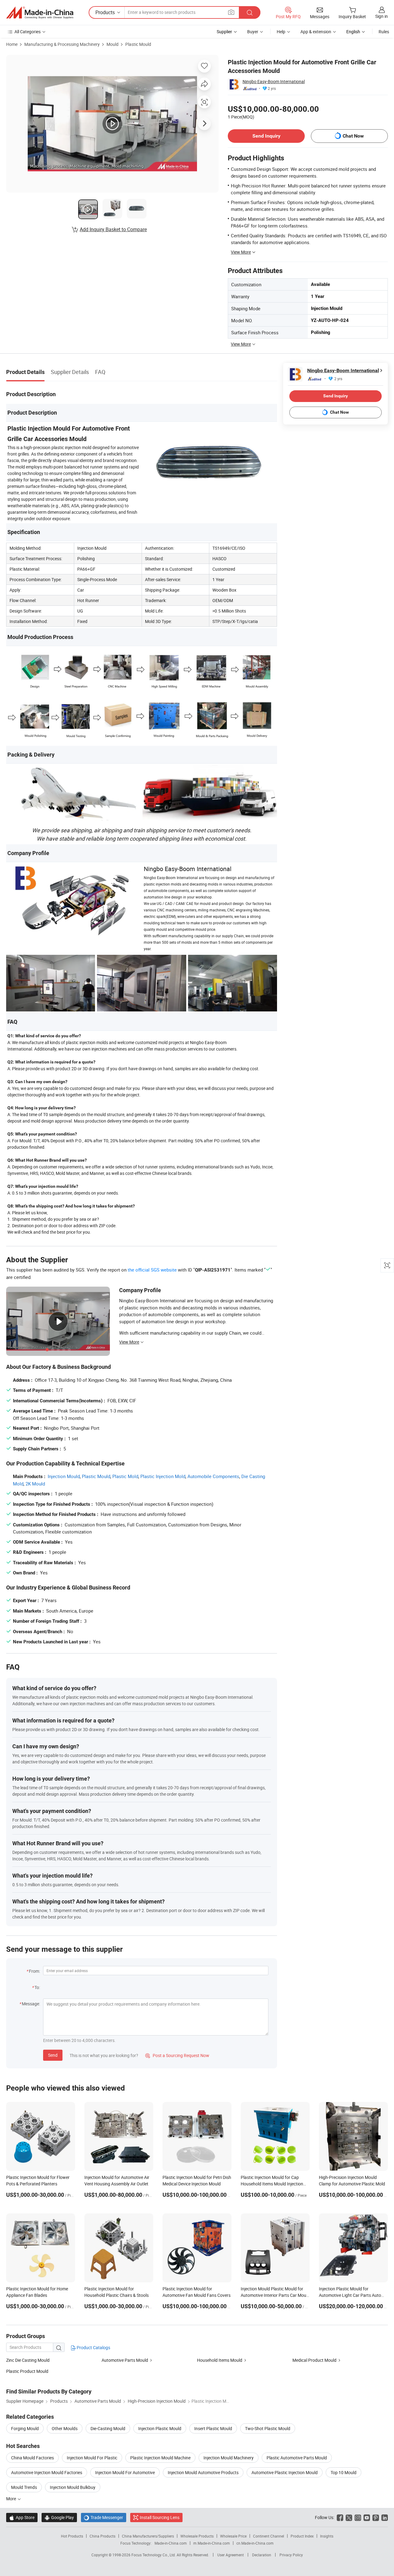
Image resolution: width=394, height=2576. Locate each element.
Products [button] (105, 12)
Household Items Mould (220, 2360)
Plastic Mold (125, 1476)
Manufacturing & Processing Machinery (62, 44)
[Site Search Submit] (250, 12)
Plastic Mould (138, 44)
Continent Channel (269, 2536)
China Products (103, 2536)
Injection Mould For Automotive (125, 2472)
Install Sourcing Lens (160, 2517)
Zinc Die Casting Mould (28, 2360)
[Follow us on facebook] (340, 2517)
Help (281, 32)
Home (12, 44)
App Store (22, 2517)
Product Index (302, 2536)
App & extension (316, 32)
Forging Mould (25, 2428)
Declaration (262, 2555)
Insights (327, 2536)
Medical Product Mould (314, 2360)
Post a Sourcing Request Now (177, 2055)
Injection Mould (64, 1476)
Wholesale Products (197, 2536)
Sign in (382, 16)
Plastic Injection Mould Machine (160, 2458)
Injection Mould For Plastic (92, 2458)
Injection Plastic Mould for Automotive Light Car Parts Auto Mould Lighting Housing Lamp (350, 2295)
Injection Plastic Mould (160, 2428)
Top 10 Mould (344, 2472)
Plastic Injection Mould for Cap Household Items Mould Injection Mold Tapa (272, 2184)
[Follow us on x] (349, 2517)
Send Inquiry (266, 136)
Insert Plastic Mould (213, 2428)
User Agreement (231, 2555)
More (12, 2499)
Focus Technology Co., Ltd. (154, 2555)
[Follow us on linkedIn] (385, 2517)
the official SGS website (152, 1270)
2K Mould (35, 1484)
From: (34, 1971)
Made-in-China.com (171, 2543)
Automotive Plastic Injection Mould (285, 2472)
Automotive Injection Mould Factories (47, 2472)
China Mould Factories (32, 2458)
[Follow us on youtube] (367, 2517)
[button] (231, 12)
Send (53, 2055)
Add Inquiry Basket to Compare (113, 229)
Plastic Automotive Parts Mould (297, 2458)
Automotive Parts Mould (125, 2360)
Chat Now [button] (353, 136)
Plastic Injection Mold (163, 1476)
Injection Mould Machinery (229, 2458)
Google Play (59, 2517)
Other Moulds (65, 2428)
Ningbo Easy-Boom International (274, 81)
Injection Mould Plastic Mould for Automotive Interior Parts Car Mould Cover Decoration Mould (275, 2295)
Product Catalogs (93, 2347)
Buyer (253, 32)
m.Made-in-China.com (212, 2543)
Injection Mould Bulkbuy (73, 2487)
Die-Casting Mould (108, 2428)
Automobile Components (213, 1476)
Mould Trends (24, 2487)
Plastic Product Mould (27, 2371)
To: (37, 1987)
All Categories (28, 32)
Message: (31, 2004)
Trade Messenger (104, 2517)
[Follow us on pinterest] (376, 2517)
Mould (113, 44)
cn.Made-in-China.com (255, 2543)
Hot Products (72, 2536)
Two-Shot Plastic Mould (268, 2428)
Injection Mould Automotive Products (203, 2472)
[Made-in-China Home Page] (40, 13)
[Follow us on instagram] (358, 2517)
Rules (384, 32)
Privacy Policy (291, 2555)
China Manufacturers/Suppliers (148, 2536)
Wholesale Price (233, 2536)
